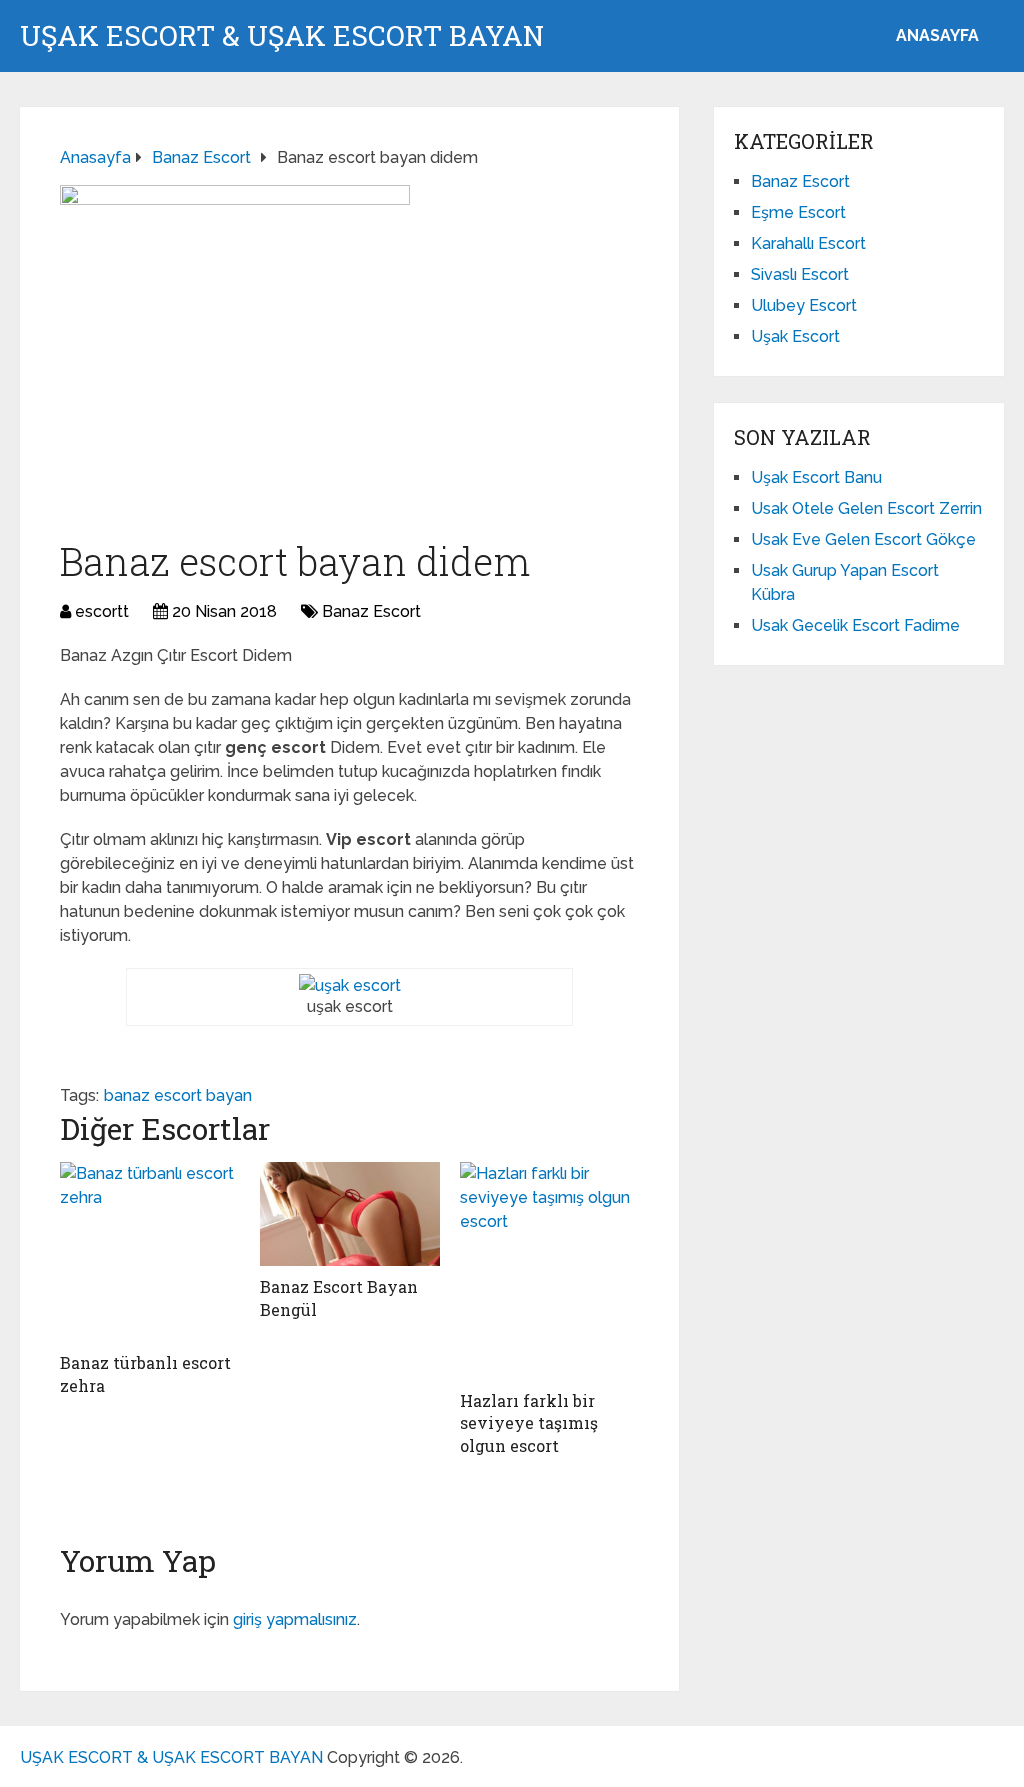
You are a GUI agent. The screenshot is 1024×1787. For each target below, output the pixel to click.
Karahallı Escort (808, 243)
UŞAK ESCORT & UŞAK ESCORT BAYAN (282, 36)
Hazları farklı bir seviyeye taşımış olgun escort (529, 1423)
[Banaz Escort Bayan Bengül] (350, 1214)
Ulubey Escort (804, 305)
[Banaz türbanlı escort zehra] (150, 1252)
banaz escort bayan (178, 1095)
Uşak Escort (795, 336)
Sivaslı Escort (800, 274)
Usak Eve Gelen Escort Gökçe (863, 539)
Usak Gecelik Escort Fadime (855, 625)
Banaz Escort (371, 611)
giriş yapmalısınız (295, 1619)
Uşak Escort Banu (816, 477)
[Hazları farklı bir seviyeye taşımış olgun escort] (550, 1271)
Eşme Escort (798, 212)
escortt (102, 611)
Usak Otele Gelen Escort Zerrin (866, 508)
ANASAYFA (937, 35)
